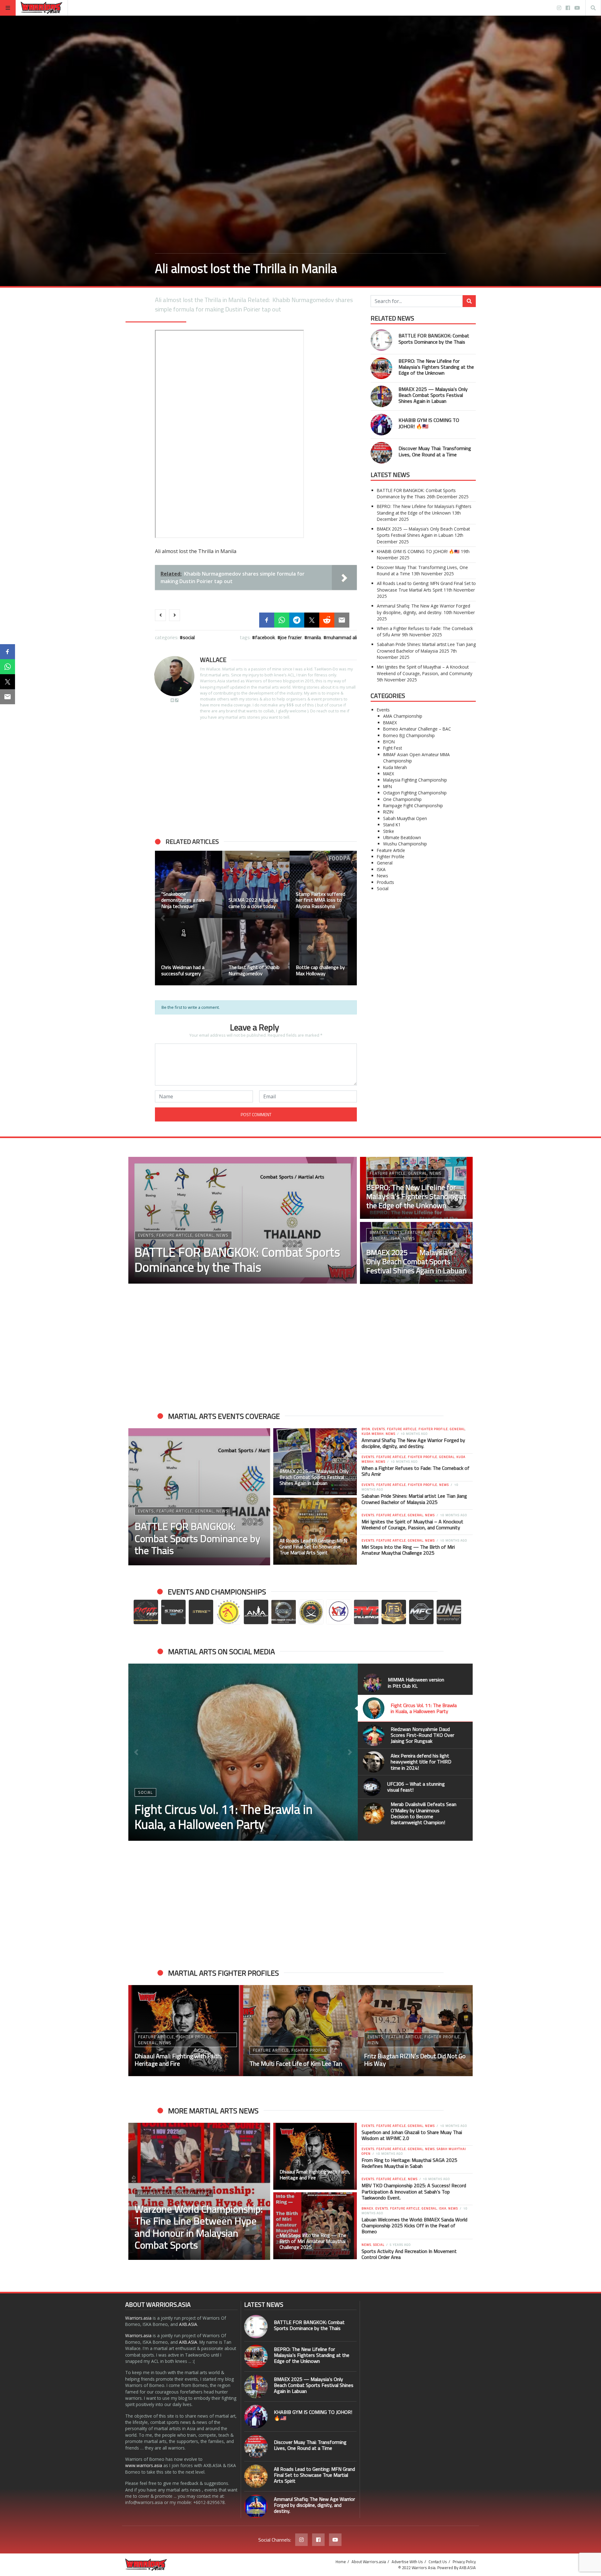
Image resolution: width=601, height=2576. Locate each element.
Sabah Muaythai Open (405, 818)
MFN (388, 786)
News (383, 876)
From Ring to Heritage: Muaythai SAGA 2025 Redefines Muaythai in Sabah (409, 2163)
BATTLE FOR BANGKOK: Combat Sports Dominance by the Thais (434, 339)
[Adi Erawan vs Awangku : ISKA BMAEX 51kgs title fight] (415, 2031)
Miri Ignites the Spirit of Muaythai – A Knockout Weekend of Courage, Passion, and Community (425, 670)
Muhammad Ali (342, 637)
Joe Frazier (291, 637)
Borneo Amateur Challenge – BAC (417, 729)
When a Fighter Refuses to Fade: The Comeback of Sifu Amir (416, 1471)
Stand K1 (392, 825)
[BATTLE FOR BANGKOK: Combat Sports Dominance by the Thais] (381, 340)
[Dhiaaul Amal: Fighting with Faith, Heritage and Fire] (315, 2156)
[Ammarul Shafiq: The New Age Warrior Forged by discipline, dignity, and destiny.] (256, 2506)
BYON (389, 742)
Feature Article (391, 850)
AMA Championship (403, 716)
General (385, 863)
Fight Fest (393, 748)
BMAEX (390, 723)
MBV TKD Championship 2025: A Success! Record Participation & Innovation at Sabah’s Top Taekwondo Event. (414, 2191)
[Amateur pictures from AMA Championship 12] (189, 952)
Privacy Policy (464, 2562)
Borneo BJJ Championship (409, 735)
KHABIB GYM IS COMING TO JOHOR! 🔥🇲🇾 (429, 423)
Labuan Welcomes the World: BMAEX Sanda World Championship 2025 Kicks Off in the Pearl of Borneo (414, 2225)
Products (385, 882)
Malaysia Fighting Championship (415, 780)
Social (189, 637)
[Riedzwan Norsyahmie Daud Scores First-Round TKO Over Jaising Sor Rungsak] (243, 1752)
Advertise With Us (407, 2562)
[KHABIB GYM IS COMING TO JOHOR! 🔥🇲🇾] (381, 425)
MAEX (389, 774)
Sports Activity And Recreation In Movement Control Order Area (409, 2254)
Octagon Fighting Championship (415, 793)
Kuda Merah (395, 767)
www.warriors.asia (144, 2465)
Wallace (213, 660)
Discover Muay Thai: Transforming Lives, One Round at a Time (435, 451)
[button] (163, 918)
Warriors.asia (138, 2318)
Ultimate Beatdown (402, 837)
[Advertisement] (256, 779)
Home (341, 2562)
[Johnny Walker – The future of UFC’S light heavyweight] (301, 2031)
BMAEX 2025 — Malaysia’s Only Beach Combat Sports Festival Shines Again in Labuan (433, 395)
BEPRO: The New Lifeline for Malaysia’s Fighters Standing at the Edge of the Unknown (436, 367)
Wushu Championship (405, 844)
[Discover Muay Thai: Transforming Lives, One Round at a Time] (381, 453)
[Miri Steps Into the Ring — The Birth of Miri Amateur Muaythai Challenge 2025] (315, 2226)
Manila (314, 637)
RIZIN (388, 812)
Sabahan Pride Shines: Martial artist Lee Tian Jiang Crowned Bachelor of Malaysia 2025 (426, 647)
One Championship (402, 799)
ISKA (381, 869)
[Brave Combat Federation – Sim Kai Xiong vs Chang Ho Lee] (323, 952)
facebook (265, 637)
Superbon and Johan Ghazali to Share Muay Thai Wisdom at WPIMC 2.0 (412, 2135)
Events (383, 710)
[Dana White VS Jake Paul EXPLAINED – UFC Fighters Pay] (256, 952)
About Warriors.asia (369, 2562)
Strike (389, 831)
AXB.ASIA (188, 2324)
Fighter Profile (391, 857)
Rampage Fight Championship (413, 806)
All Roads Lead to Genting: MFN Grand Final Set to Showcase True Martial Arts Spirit (426, 586)
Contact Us (438, 2562)
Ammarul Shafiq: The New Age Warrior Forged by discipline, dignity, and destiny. (424, 609)
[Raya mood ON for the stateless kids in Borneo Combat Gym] (189, 884)
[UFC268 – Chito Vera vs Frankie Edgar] (256, 884)
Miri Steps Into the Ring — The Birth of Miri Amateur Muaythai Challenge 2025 (408, 1550)
